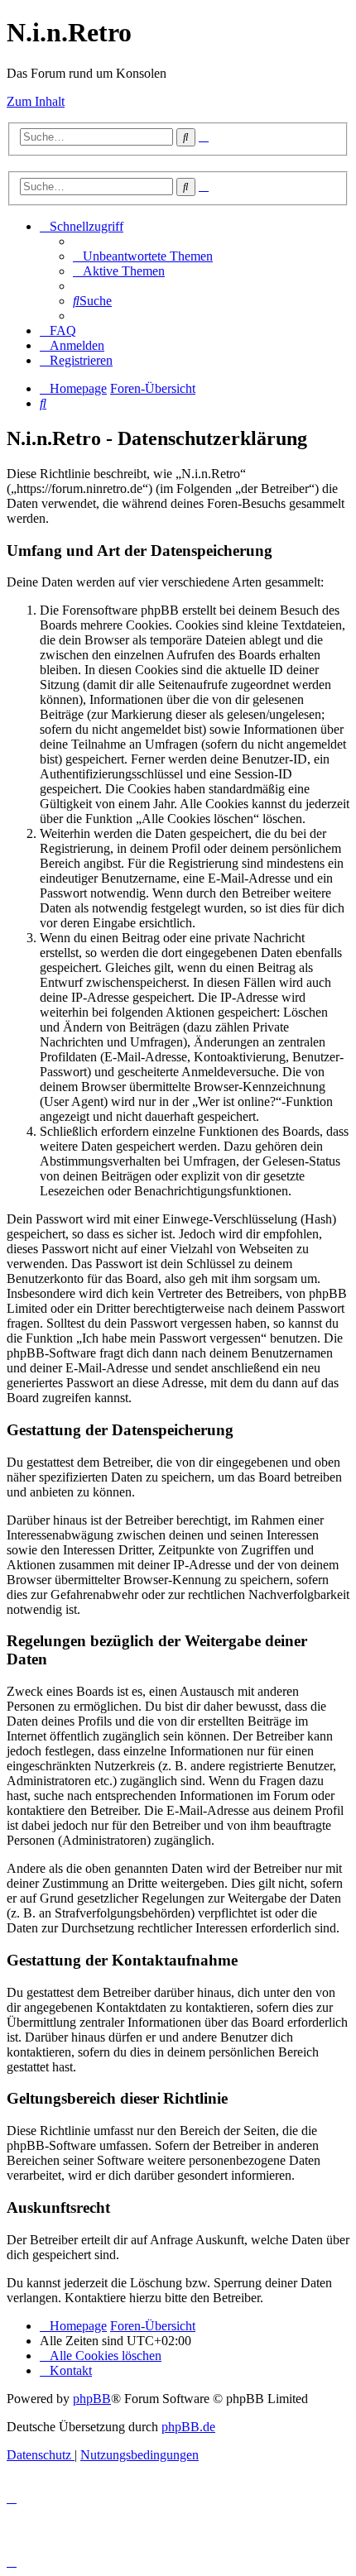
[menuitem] (143, 256)
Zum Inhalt (36, 101)
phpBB (92, 2399)
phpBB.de (188, 2427)
